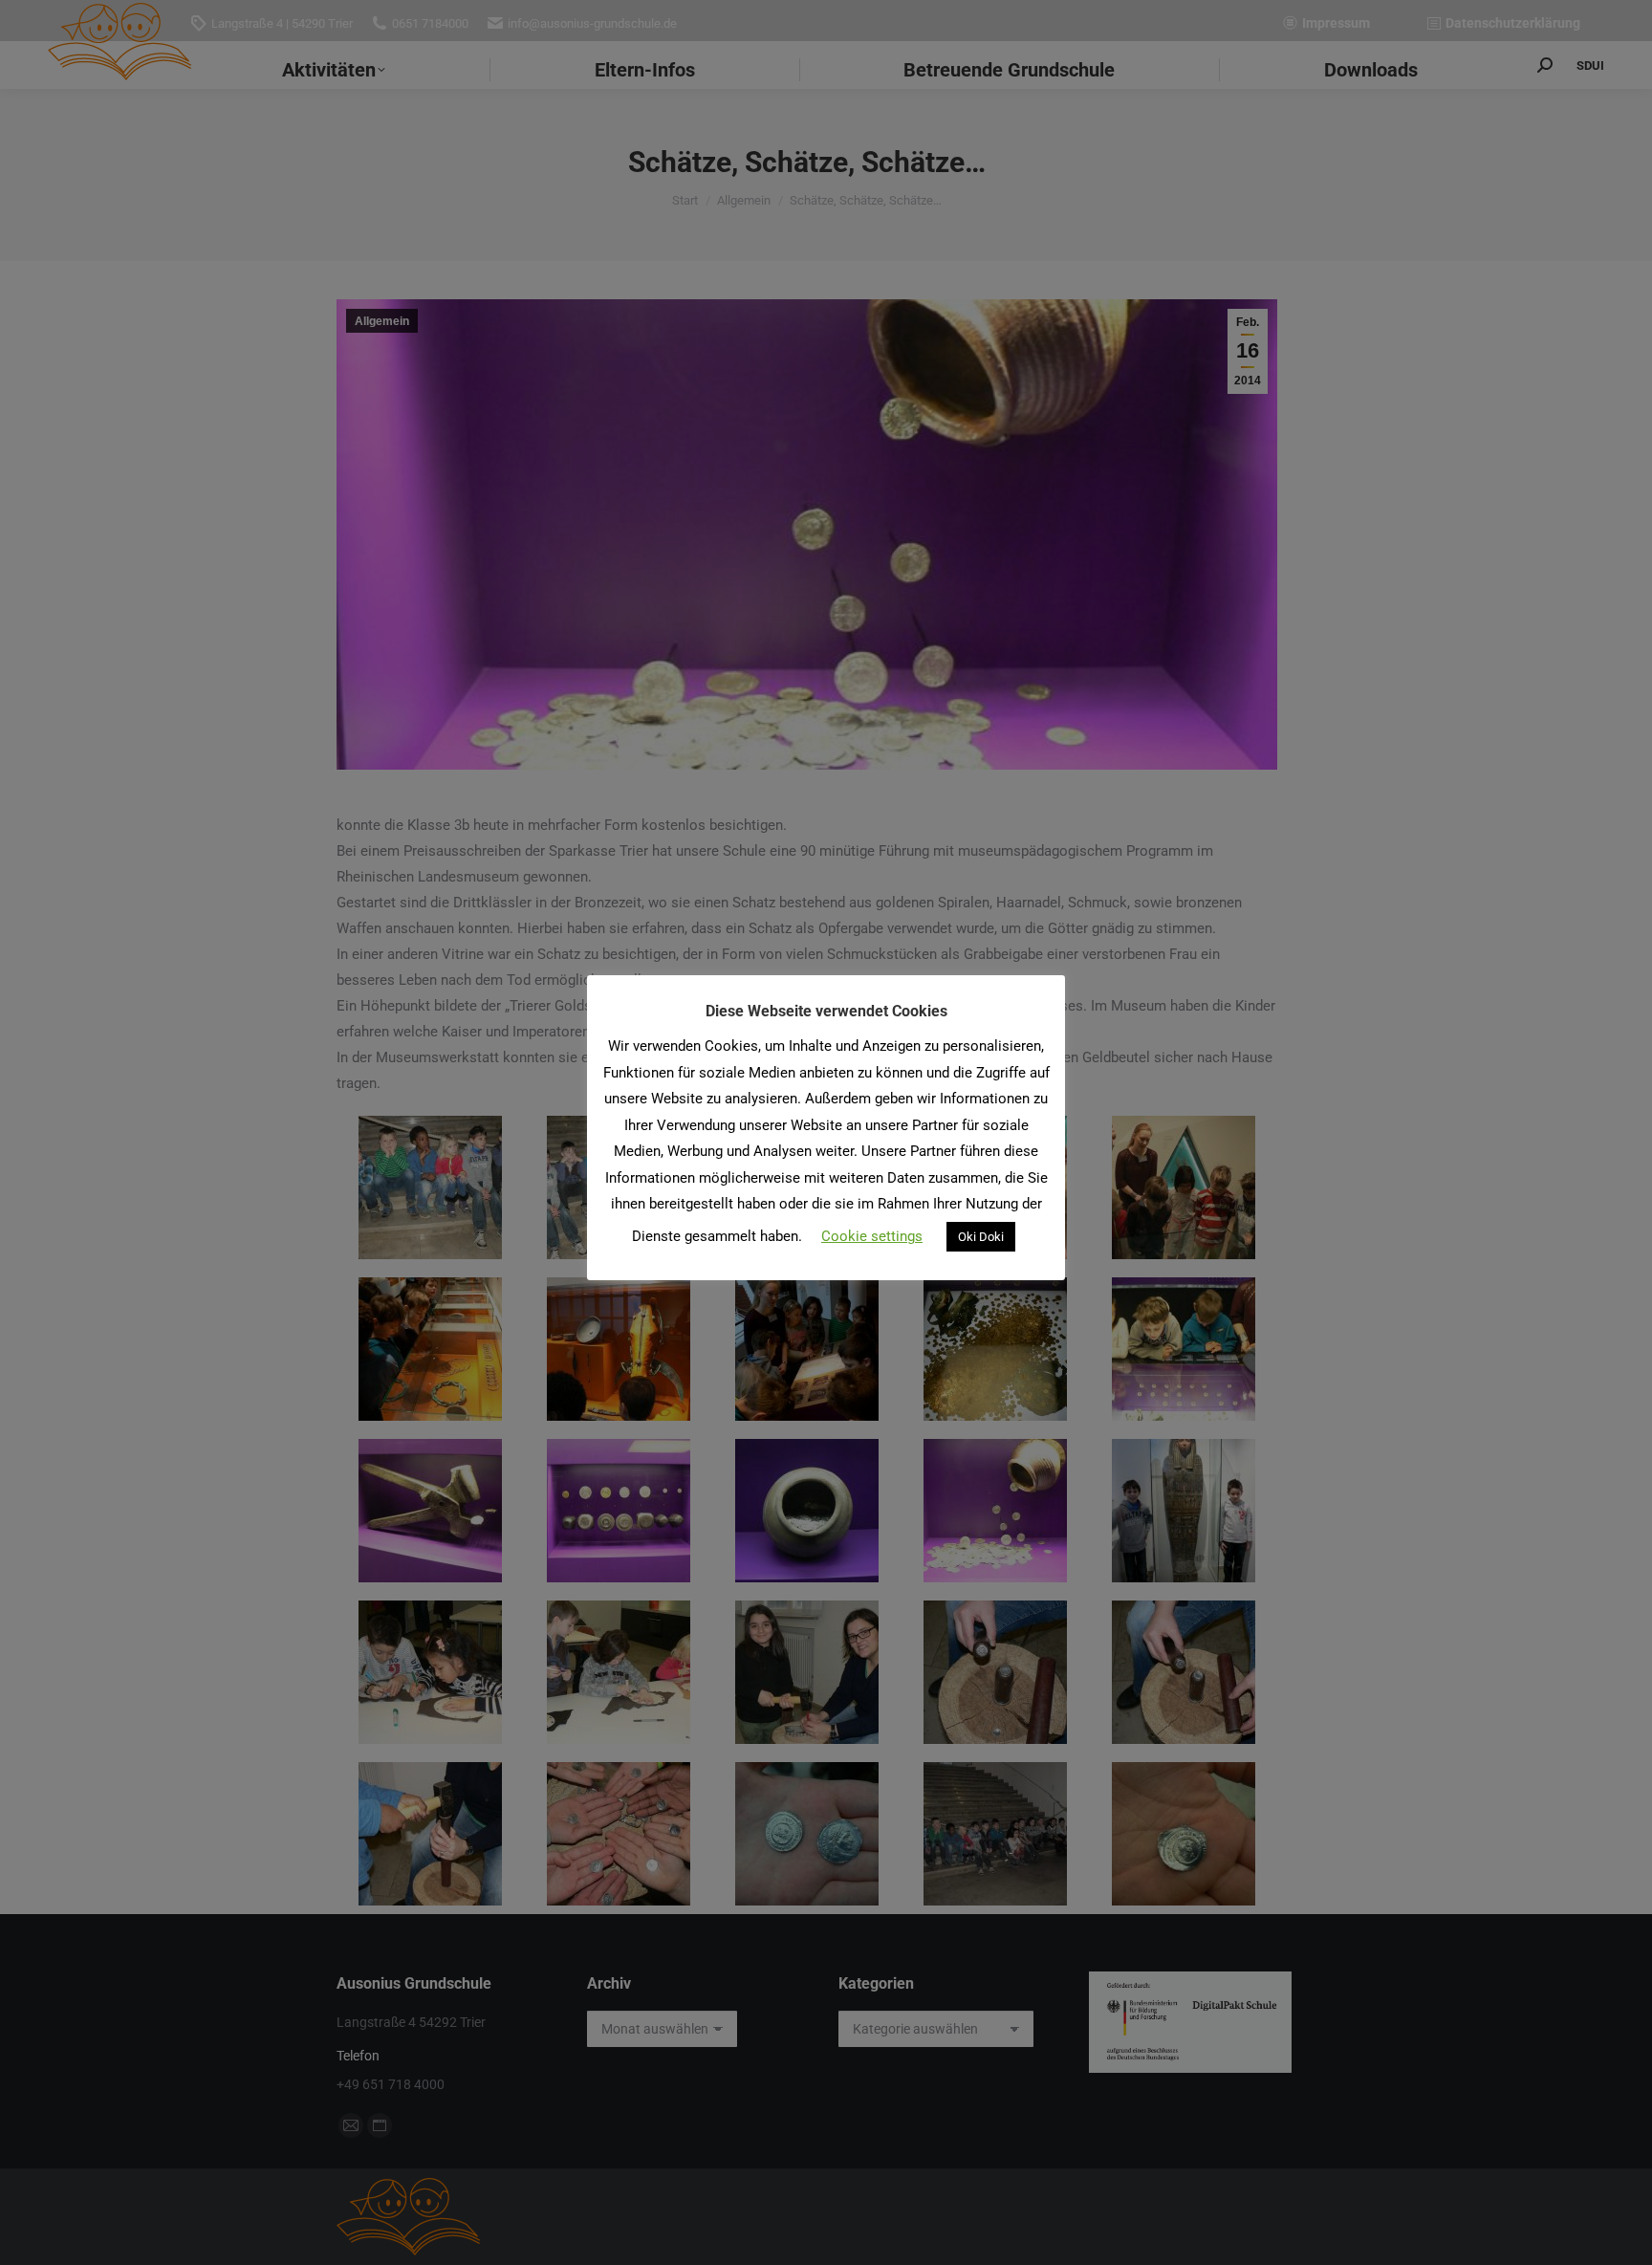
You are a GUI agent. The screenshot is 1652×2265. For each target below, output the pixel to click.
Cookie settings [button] (872, 1236)
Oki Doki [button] (981, 1237)
